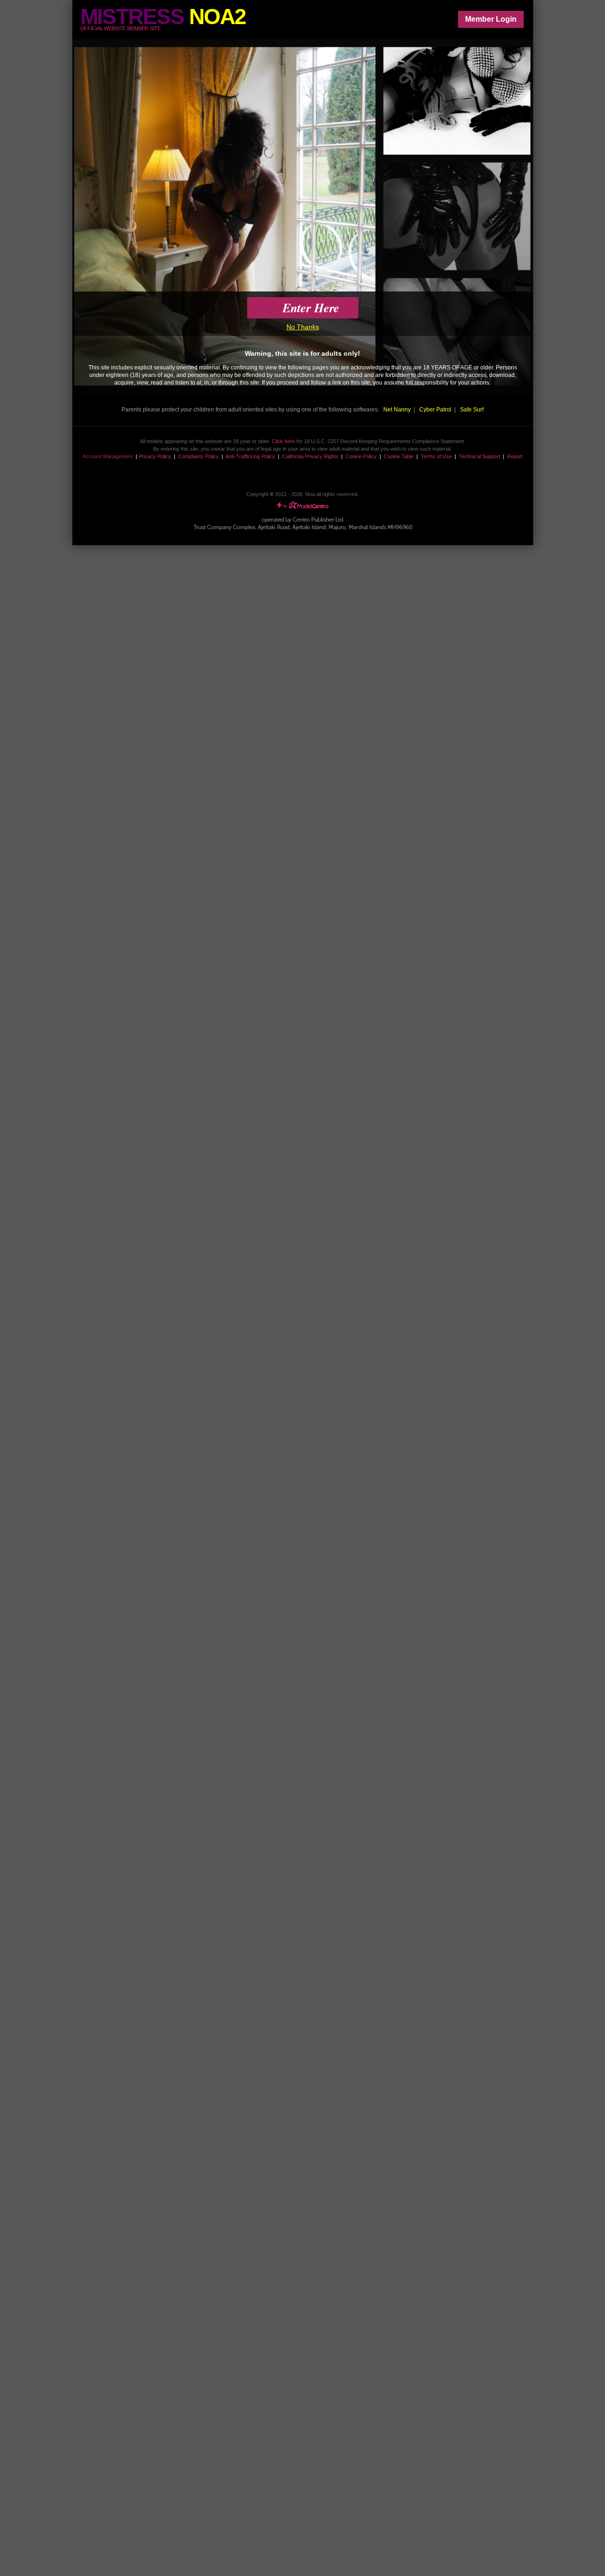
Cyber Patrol (435, 410)
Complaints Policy (199, 456)
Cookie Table (399, 456)
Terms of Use (436, 456)
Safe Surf (472, 410)
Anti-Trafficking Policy (250, 456)
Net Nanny (397, 410)
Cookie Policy (361, 456)
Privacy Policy (155, 456)
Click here (283, 441)
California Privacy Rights (310, 456)
